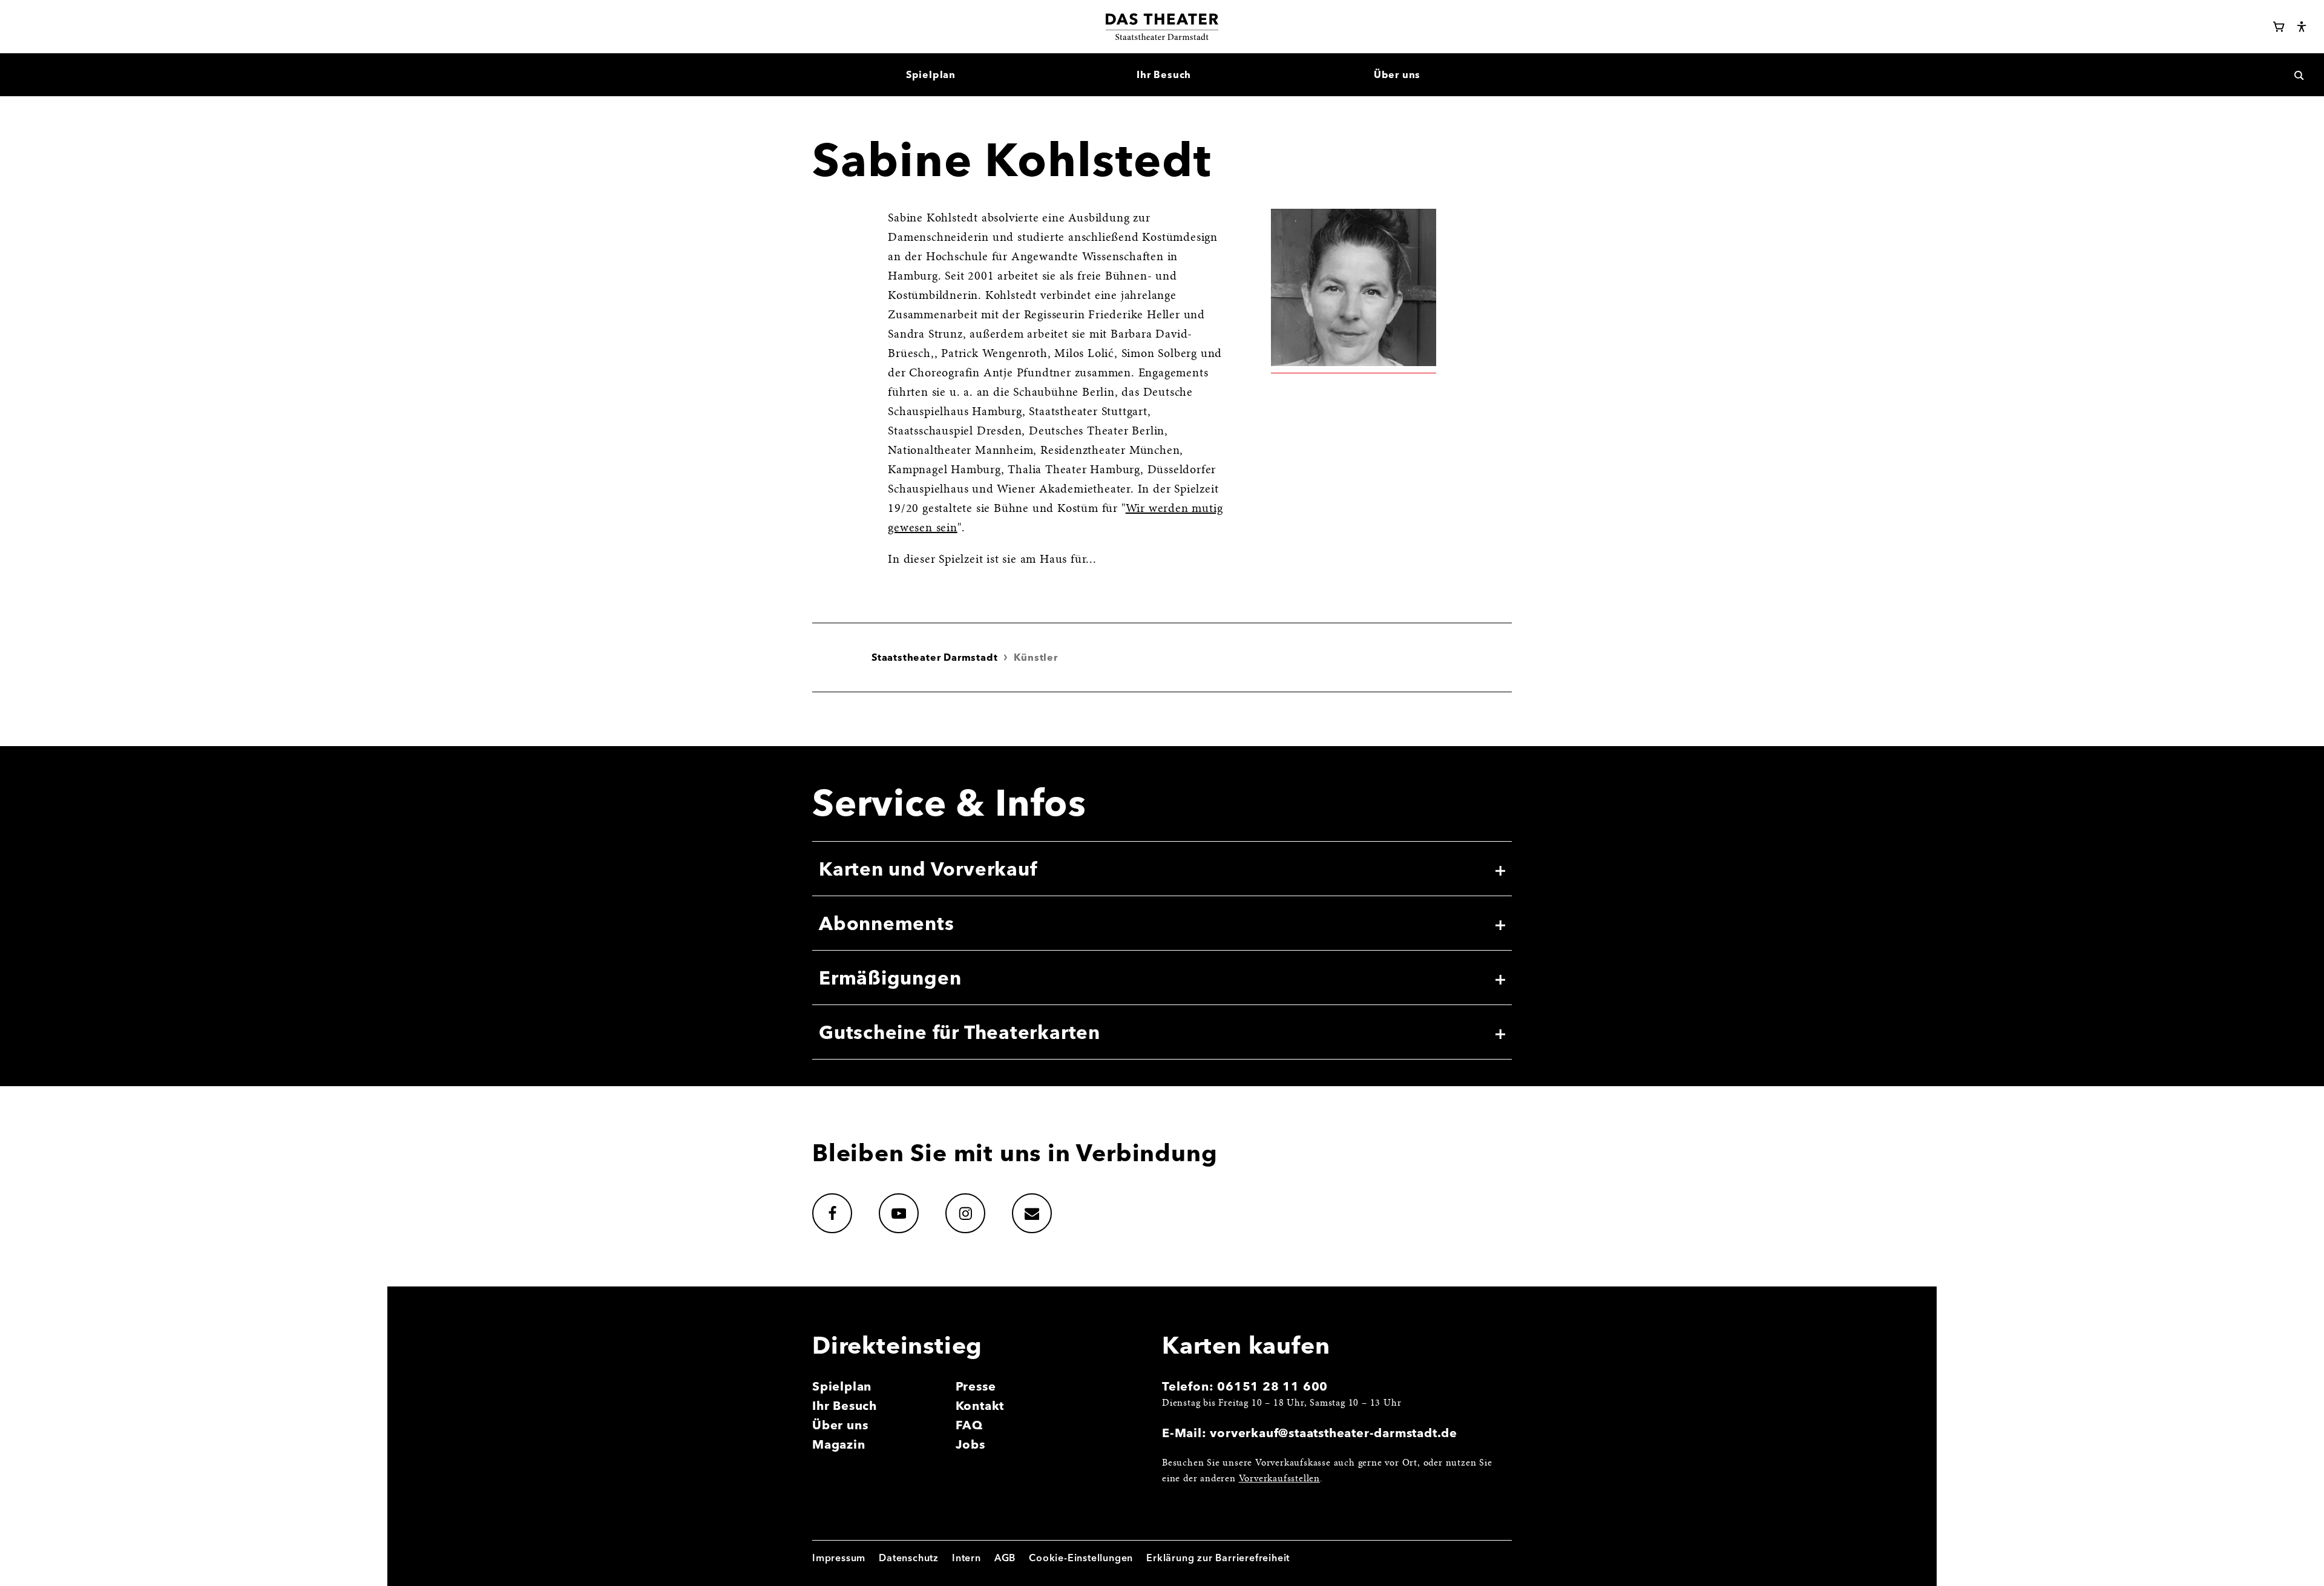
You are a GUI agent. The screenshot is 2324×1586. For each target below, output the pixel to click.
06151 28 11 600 (1272, 1386)
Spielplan (842, 1386)
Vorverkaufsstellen (1279, 1479)
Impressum (839, 1558)
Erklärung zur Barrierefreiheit (1218, 1558)
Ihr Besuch (845, 1405)
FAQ (969, 1425)
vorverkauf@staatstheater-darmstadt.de (1334, 1433)
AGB (1005, 1558)
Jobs (970, 1444)
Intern (967, 1558)
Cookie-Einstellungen (1081, 1558)
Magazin (839, 1444)
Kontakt (980, 1405)
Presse (976, 1386)
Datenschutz (909, 1558)
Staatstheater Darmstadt (934, 657)
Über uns (840, 1425)
